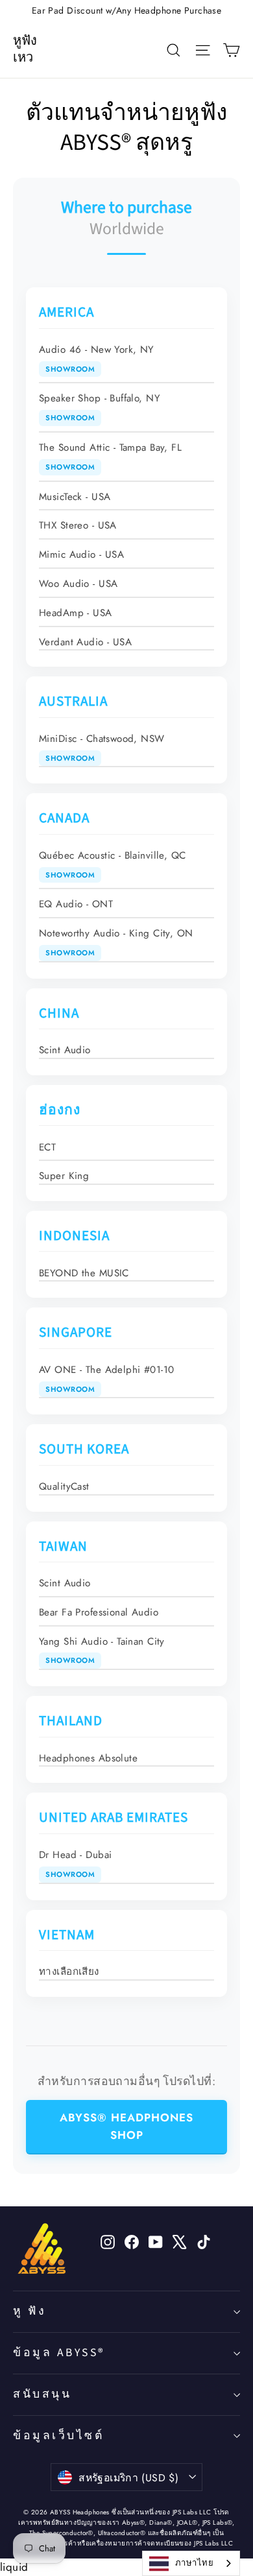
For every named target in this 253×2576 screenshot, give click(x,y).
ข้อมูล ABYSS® (59, 2353)
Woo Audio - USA (78, 584)
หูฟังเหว (25, 49)
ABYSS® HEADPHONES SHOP (126, 2126)
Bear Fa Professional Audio (99, 1612)
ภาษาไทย (194, 2563)
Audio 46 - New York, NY (97, 358)
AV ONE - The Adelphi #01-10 (106, 1378)
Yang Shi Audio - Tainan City (102, 1650)
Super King (64, 1176)
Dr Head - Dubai (75, 1864)
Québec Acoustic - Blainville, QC (113, 864)
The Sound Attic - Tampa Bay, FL (110, 456)
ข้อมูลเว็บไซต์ (58, 2436)
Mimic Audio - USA (81, 555)
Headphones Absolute (88, 1758)
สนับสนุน (42, 2394)
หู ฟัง (30, 2311)
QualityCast (64, 1486)
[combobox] (191, 2563)
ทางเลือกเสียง (69, 1972)
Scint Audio (65, 1050)
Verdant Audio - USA (85, 642)
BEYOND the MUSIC (84, 1273)
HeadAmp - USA (76, 613)
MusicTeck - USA (75, 497)
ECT (47, 1147)
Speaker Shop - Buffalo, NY (100, 407)
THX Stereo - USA (78, 525)
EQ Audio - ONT (76, 904)
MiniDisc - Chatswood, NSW (102, 747)
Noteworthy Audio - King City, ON (116, 942)
